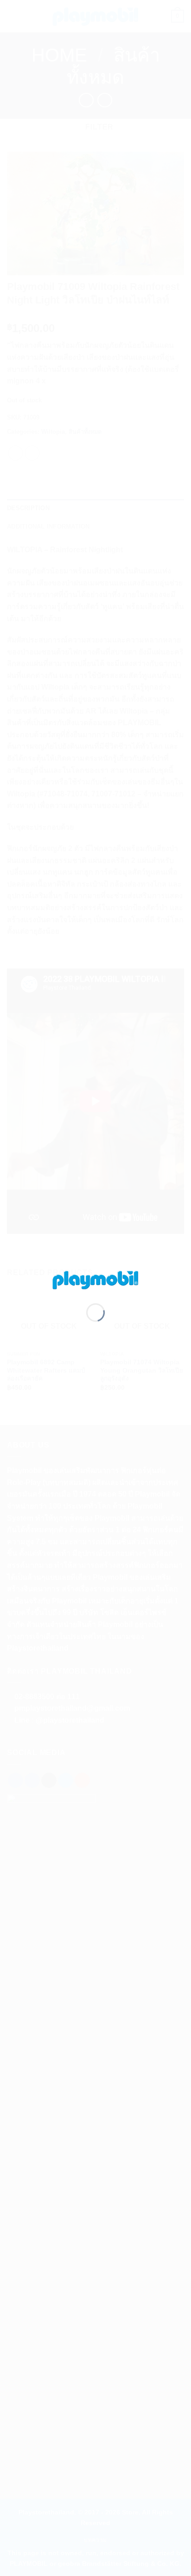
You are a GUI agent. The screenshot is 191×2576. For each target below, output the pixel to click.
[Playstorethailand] (95, 1279)
